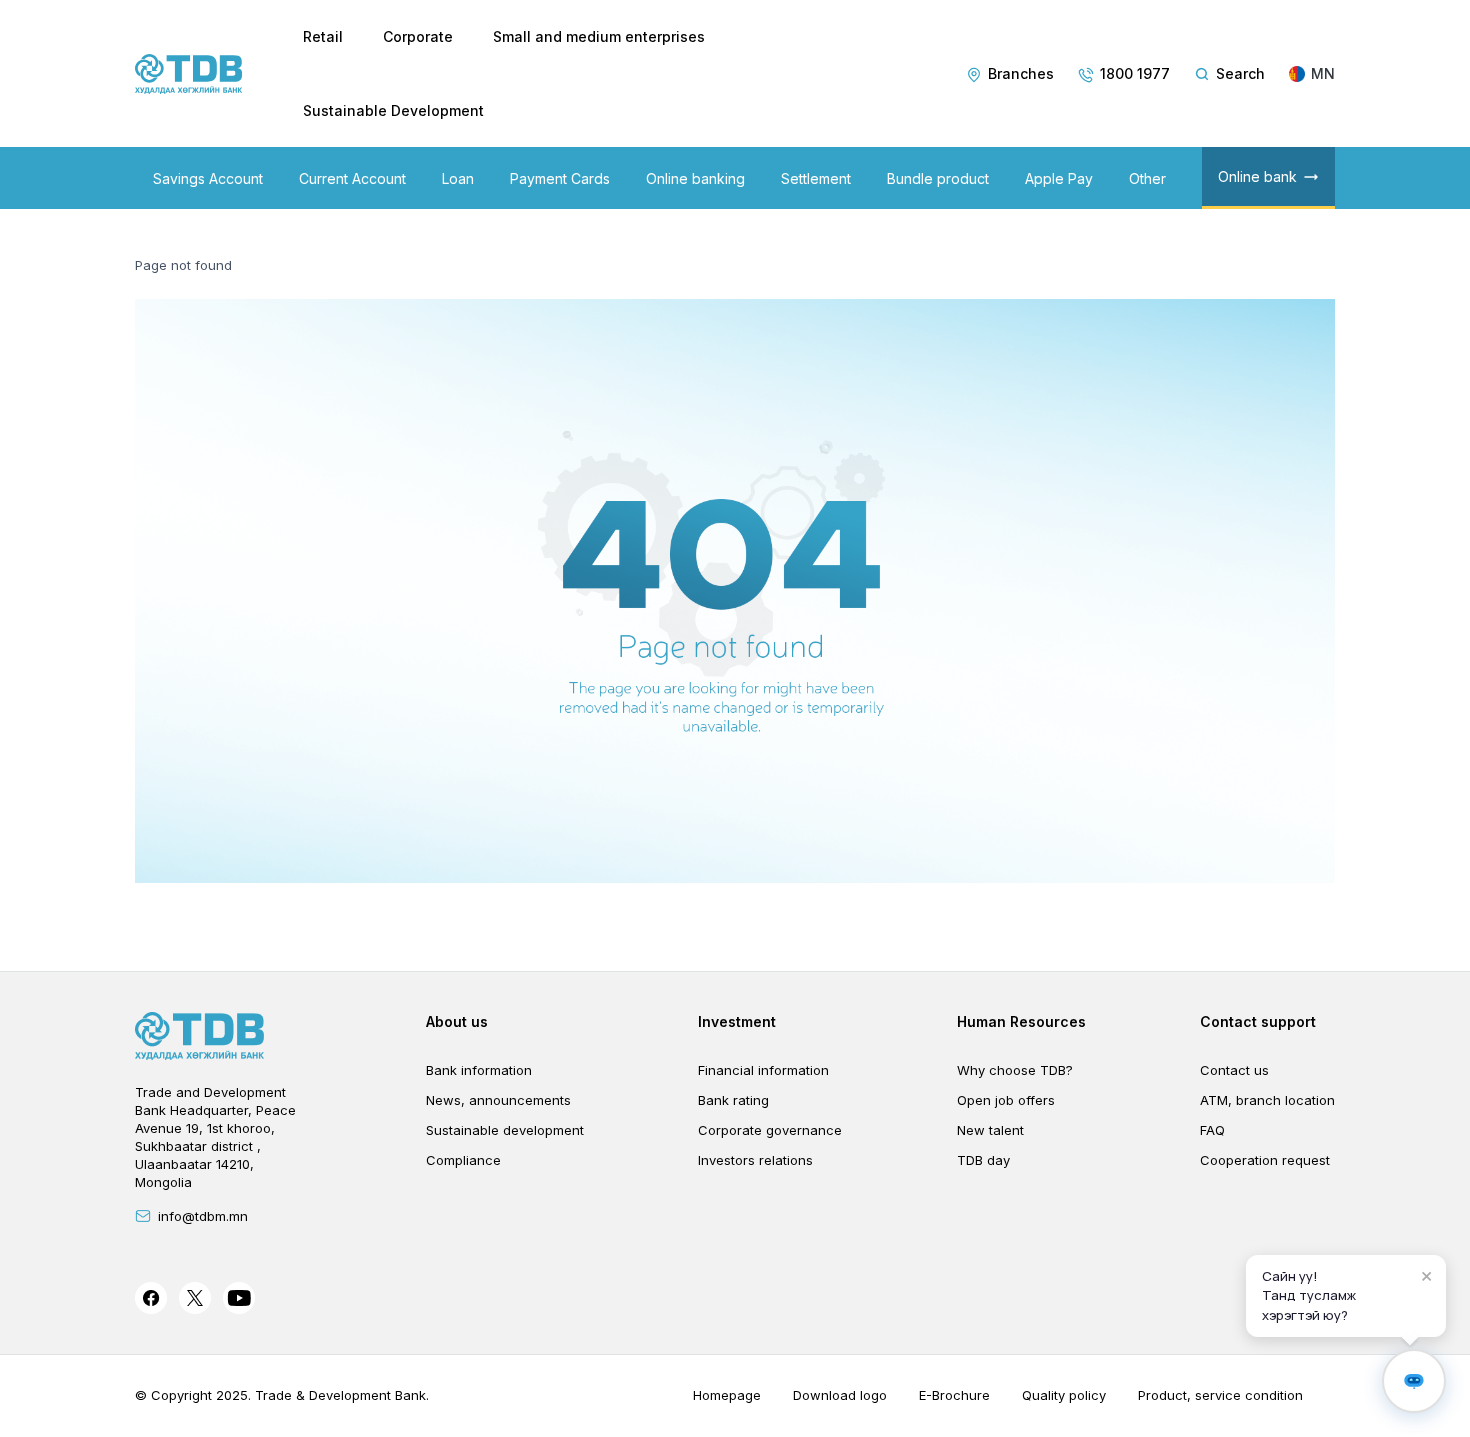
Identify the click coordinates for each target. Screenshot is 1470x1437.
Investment (737, 1021)
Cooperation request (1265, 1160)
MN (1323, 73)
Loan (458, 178)
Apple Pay (1059, 178)
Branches (1021, 73)
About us (457, 1021)
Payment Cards (560, 178)
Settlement (816, 178)
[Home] (189, 74)
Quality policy (1064, 1395)
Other (1147, 178)
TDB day (983, 1160)
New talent (990, 1130)
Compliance (463, 1160)
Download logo (840, 1395)
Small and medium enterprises (599, 36)
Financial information (763, 1070)
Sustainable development (505, 1130)
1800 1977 (1135, 73)
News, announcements (498, 1100)
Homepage (727, 1395)
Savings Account (208, 178)
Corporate (418, 36)
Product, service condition (1220, 1395)
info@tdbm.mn (203, 1216)
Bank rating (733, 1100)
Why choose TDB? (1015, 1070)
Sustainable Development (393, 110)
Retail (323, 36)
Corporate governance (770, 1130)
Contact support (1258, 1021)
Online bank (1257, 176)
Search (1240, 73)
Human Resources (1021, 1021)
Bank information (479, 1070)
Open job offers (1006, 1100)
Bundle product (938, 178)
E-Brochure (954, 1395)
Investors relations (755, 1160)
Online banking (695, 178)
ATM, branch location (1267, 1100)
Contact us (1234, 1070)
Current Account (352, 178)
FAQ (1212, 1130)
